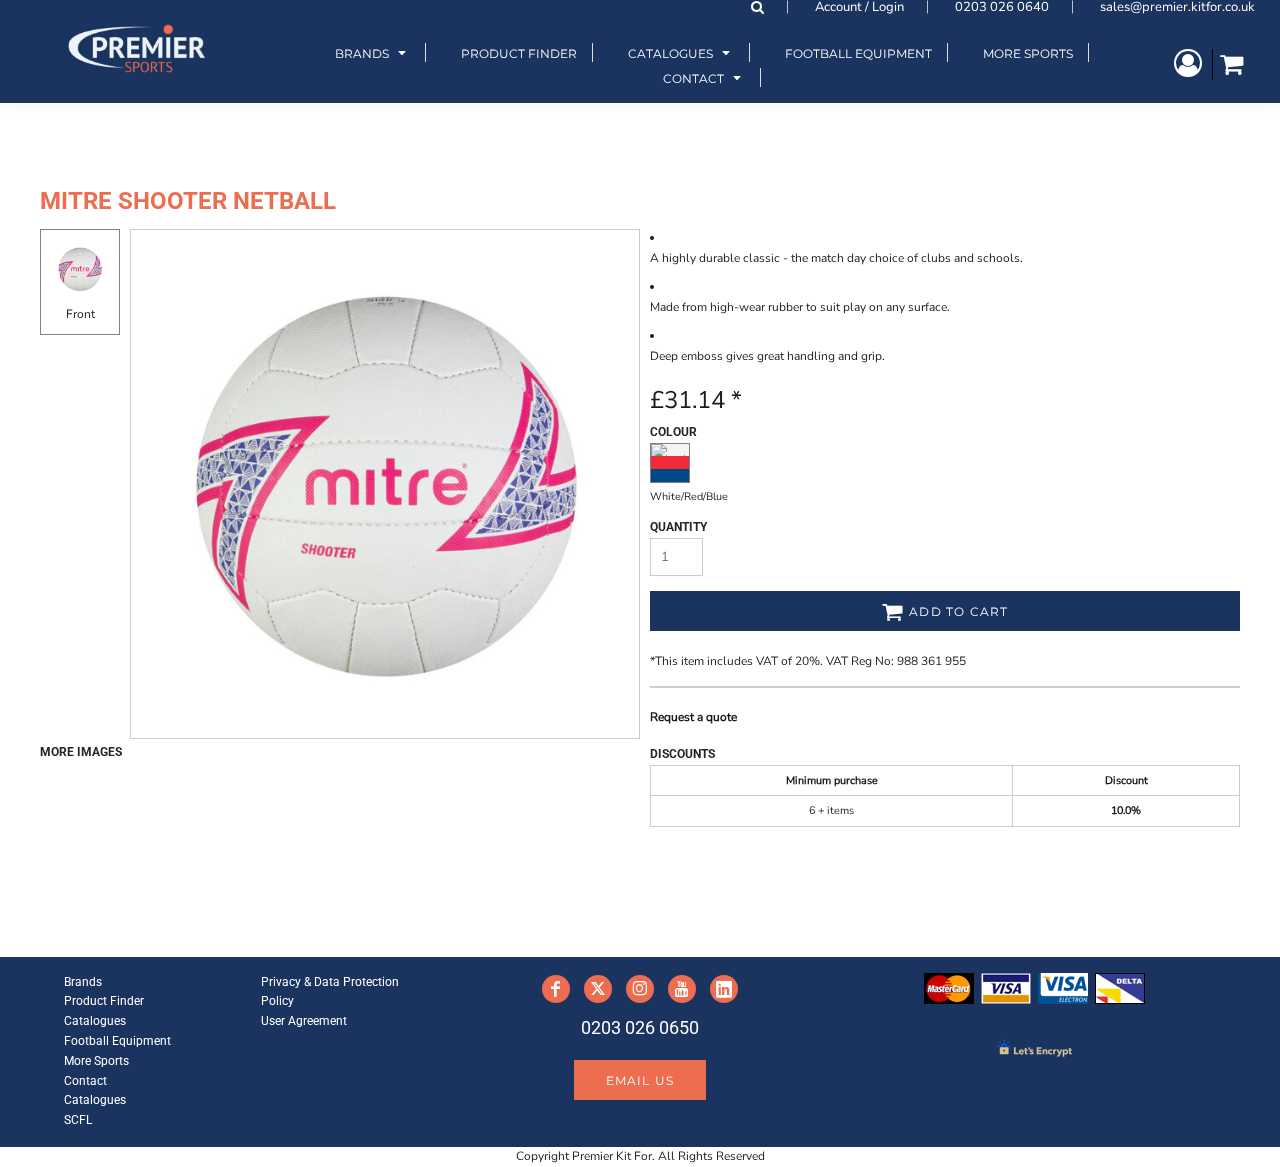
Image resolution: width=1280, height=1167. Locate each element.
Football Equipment (117, 1041)
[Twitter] (598, 989)
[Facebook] (556, 989)
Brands (83, 982)
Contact (85, 1081)
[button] (373, 52)
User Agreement (304, 1021)
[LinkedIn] (724, 989)
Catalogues (95, 1021)
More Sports (96, 1061)
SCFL (78, 1120)
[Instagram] (640, 989)
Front (80, 314)
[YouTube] (682, 989)
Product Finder (104, 1001)
